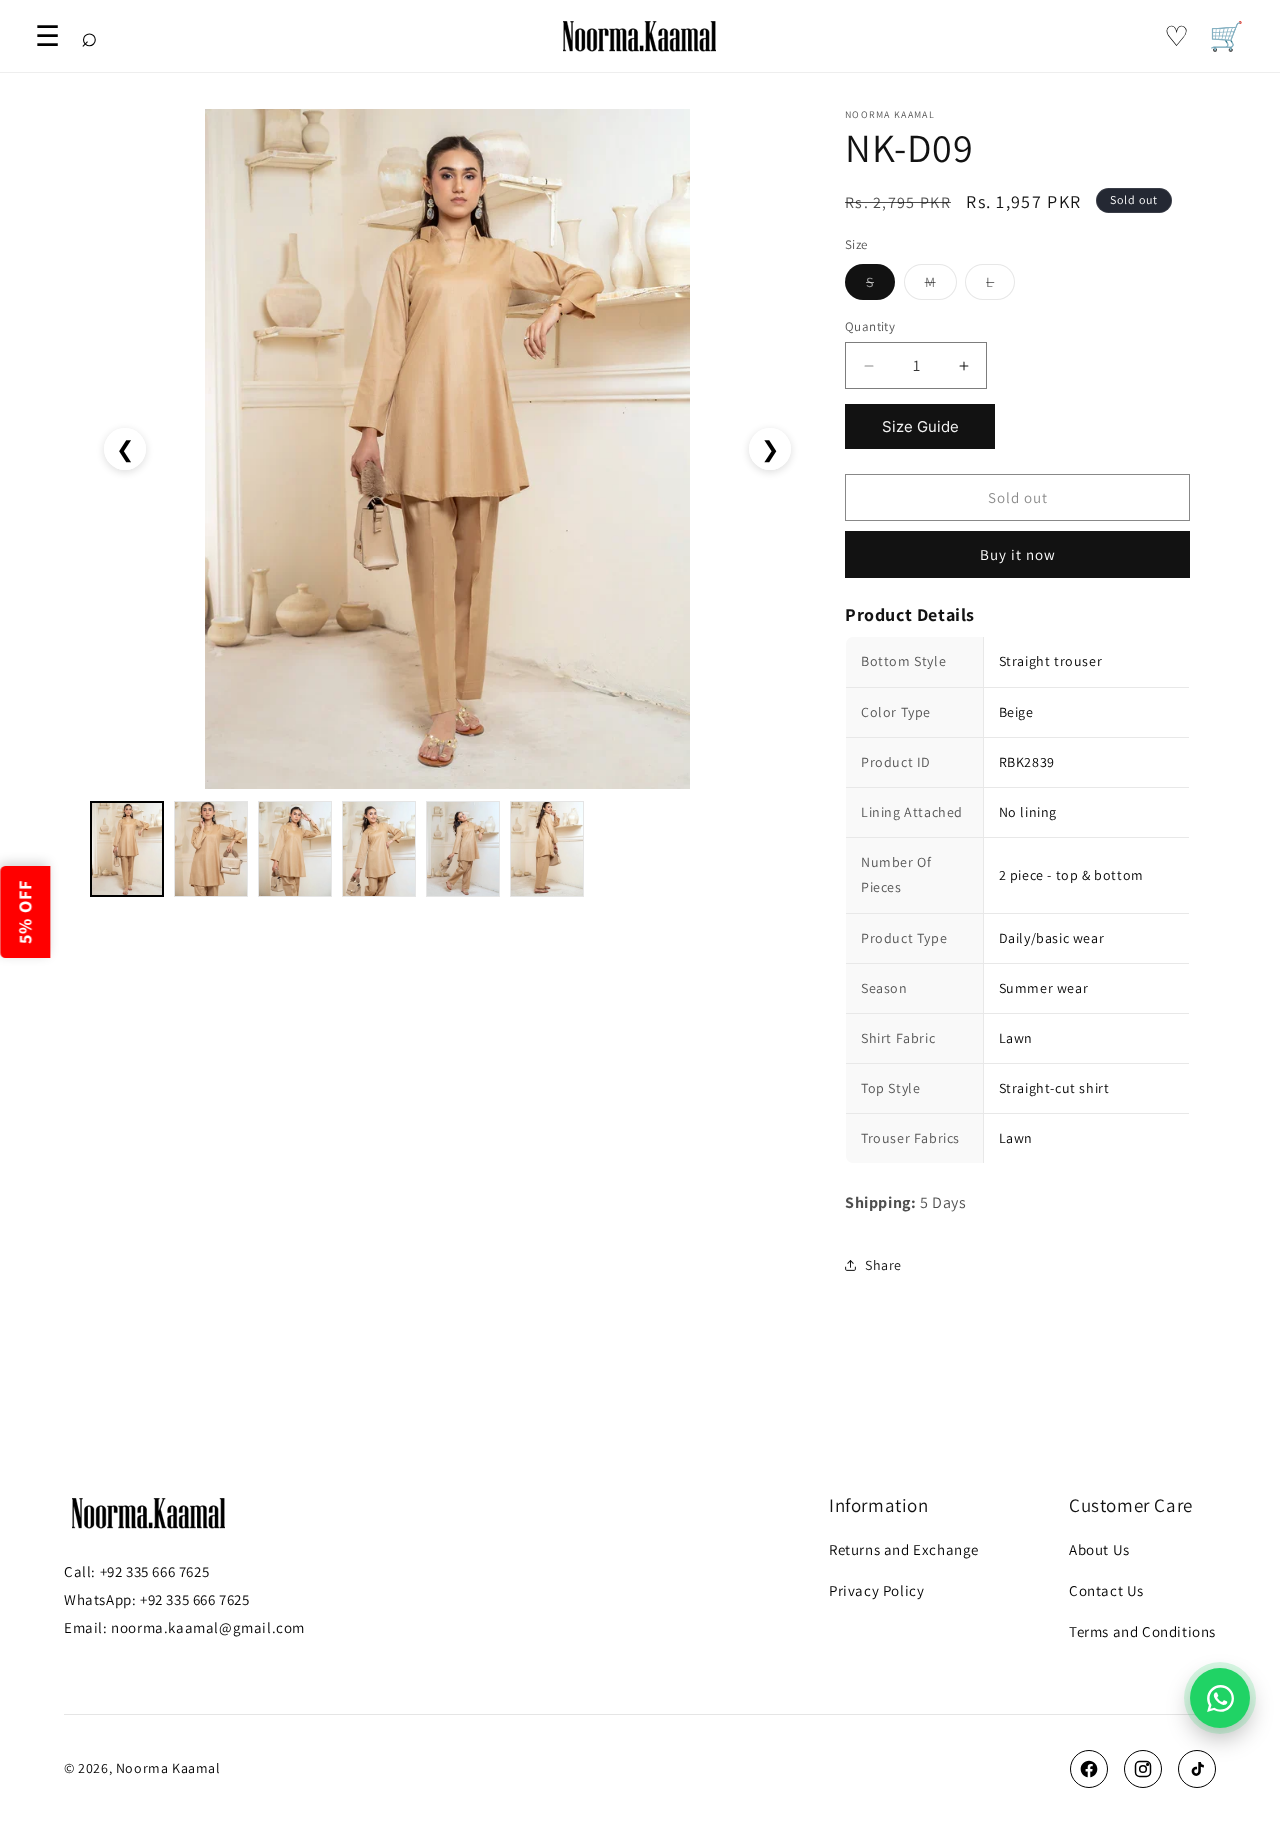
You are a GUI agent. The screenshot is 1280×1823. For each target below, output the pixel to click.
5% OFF (24, 912)
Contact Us (1106, 1590)
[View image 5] (463, 849)
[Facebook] (1089, 1769)
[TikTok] (1197, 1769)
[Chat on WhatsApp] (1220, 1698)
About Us (1099, 1549)
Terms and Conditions (1142, 1631)
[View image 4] (379, 849)
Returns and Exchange (904, 1549)
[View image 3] (295, 849)
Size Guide (920, 426)
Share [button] (883, 1265)
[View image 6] (547, 849)
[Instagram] (1143, 1769)
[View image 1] (127, 849)
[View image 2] (211, 849)
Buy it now (1018, 554)
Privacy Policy (876, 1590)
